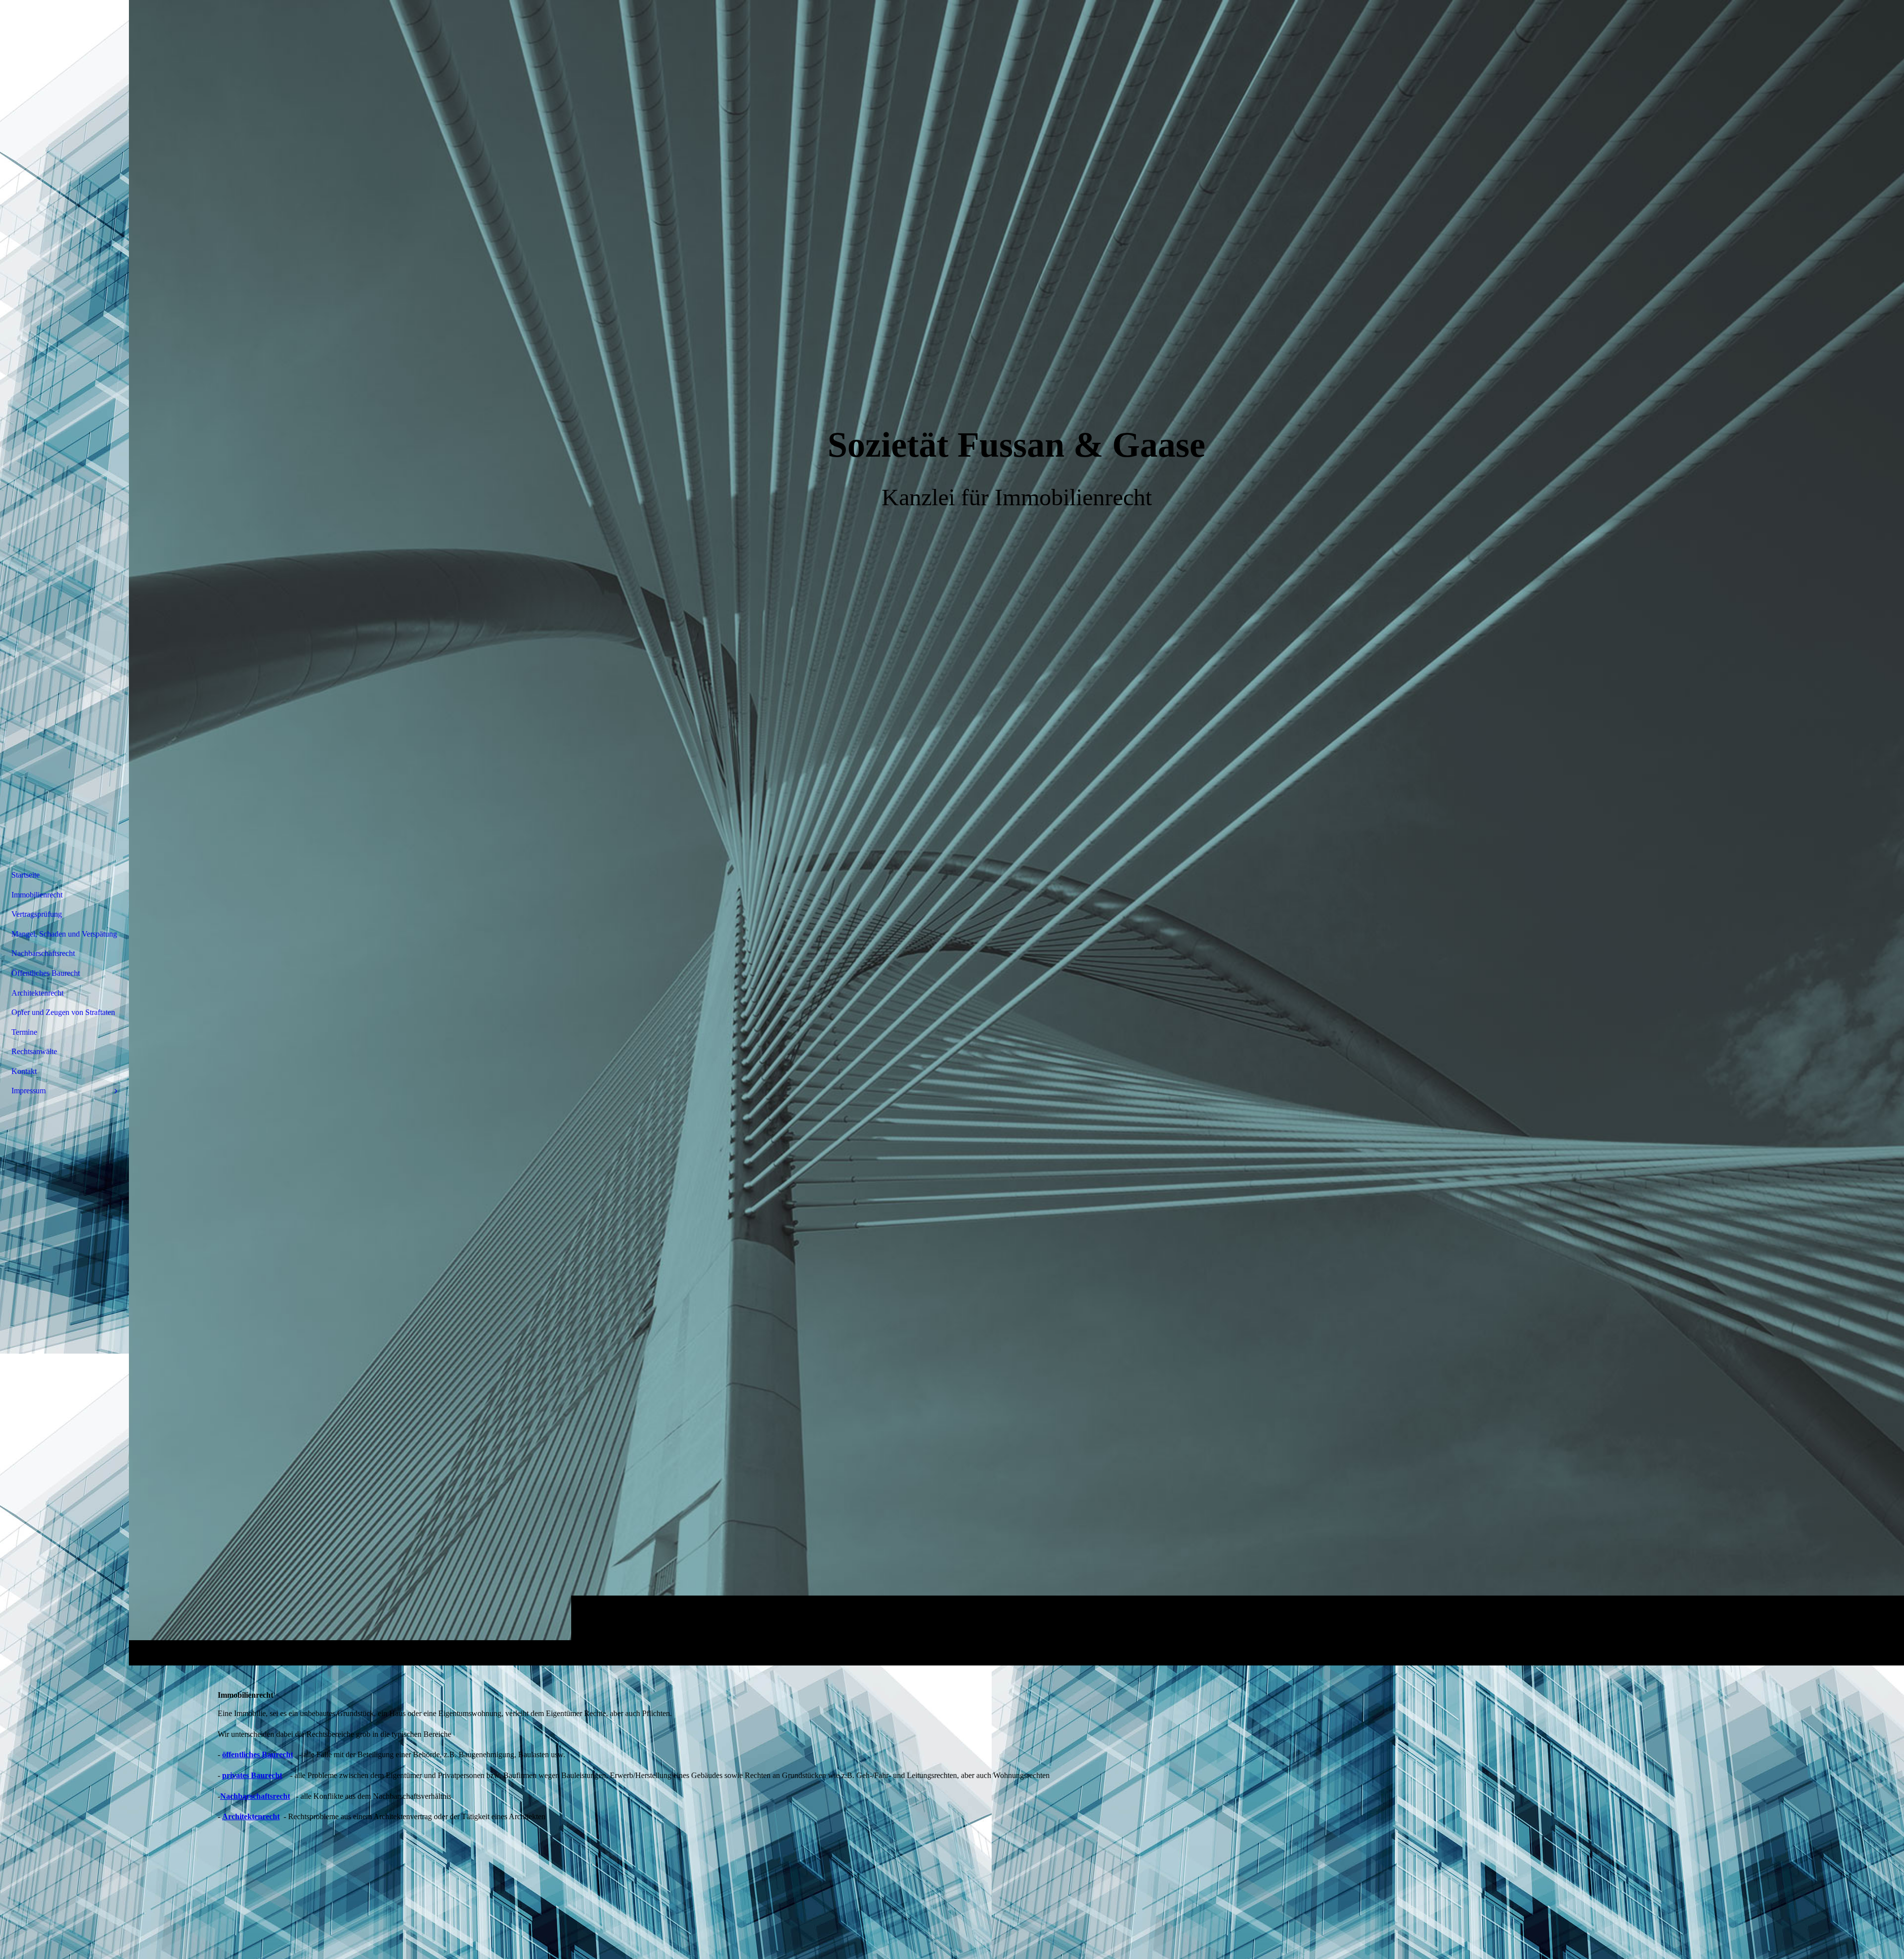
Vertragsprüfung (37, 914)
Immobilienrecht (37, 895)
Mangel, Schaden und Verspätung (64, 934)
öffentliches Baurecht (258, 1754)
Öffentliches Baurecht (46, 973)
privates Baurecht (252, 1775)
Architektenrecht (251, 1816)
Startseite (26, 875)
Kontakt (24, 1071)
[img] (1016, 832)
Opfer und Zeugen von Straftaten (63, 1012)
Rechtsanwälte (34, 1051)
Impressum (29, 1091)
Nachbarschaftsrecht (255, 1796)
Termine (24, 1032)
